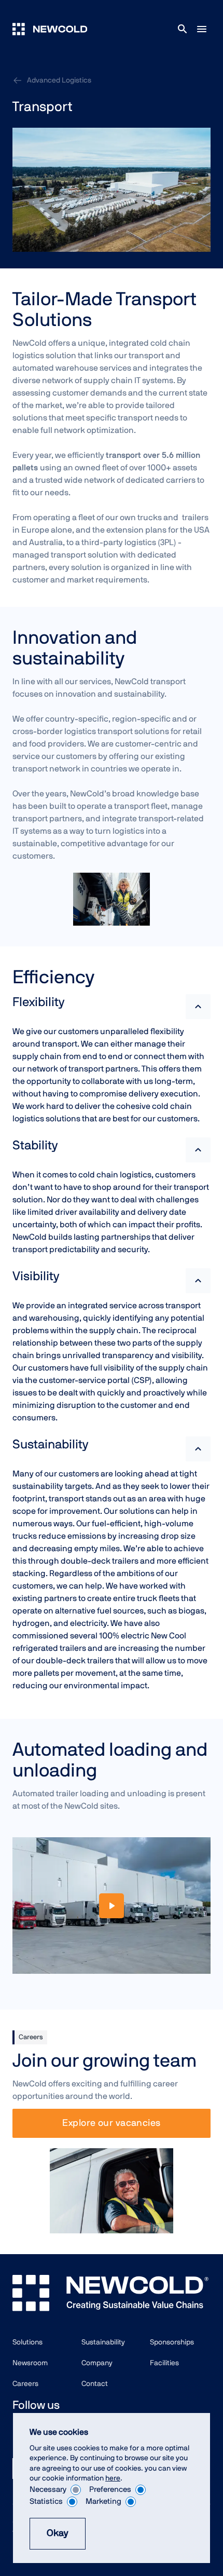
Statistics (46, 2502)
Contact (95, 2384)
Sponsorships (172, 2342)
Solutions (27, 2342)
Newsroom (30, 2363)
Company (97, 2363)
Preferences (110, 2490)
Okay (58, 2533)
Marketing (103, 2502)
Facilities (164, 2363)
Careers (25, 2384)
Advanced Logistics (59, 80)
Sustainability (103, 2342)
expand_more (198, 1007)
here (113, 2478)
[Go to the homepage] (50, 29)
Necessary (48, 2490)
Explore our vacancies (111, 2123)
